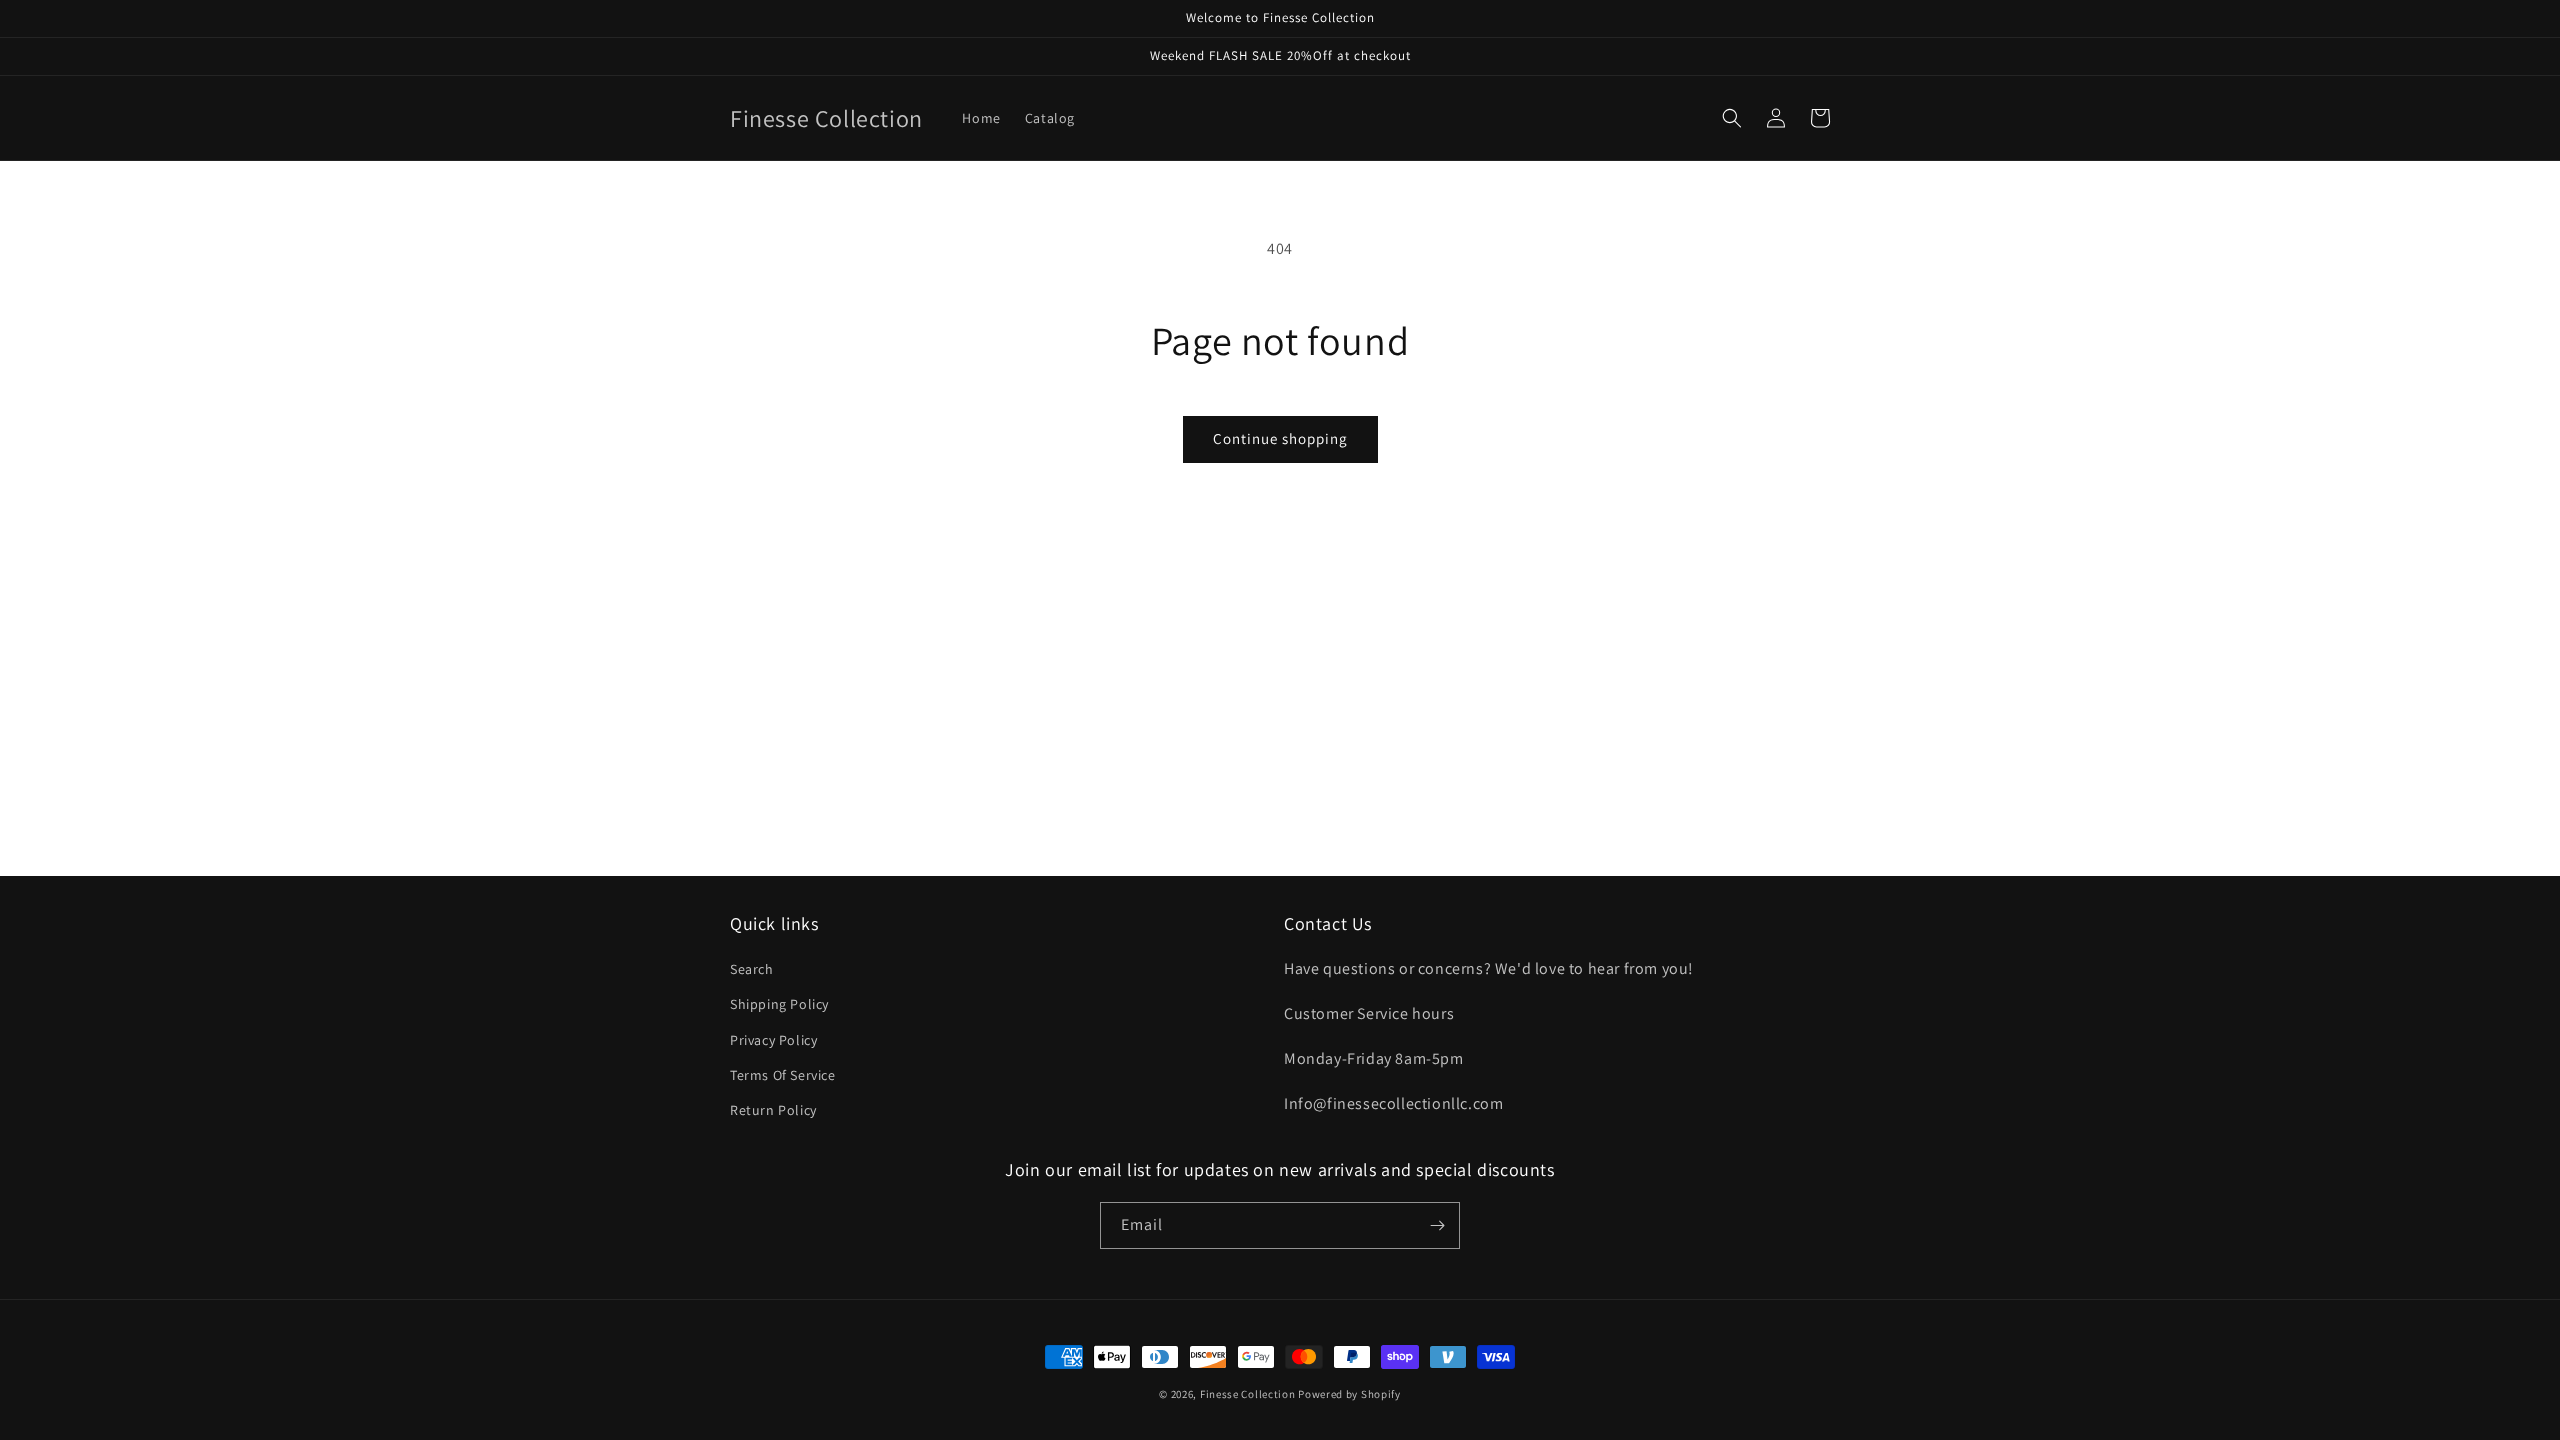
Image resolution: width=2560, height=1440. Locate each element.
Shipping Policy (779, 1004)
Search (752, 969)
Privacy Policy (773, 1040)
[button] (1732, 118)
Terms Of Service (783, 1075)
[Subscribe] (1437, 1225)
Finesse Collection (1248, 1394)
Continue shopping (1280, 438)
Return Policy (773, 1110)
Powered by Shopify (1349, 1394)
